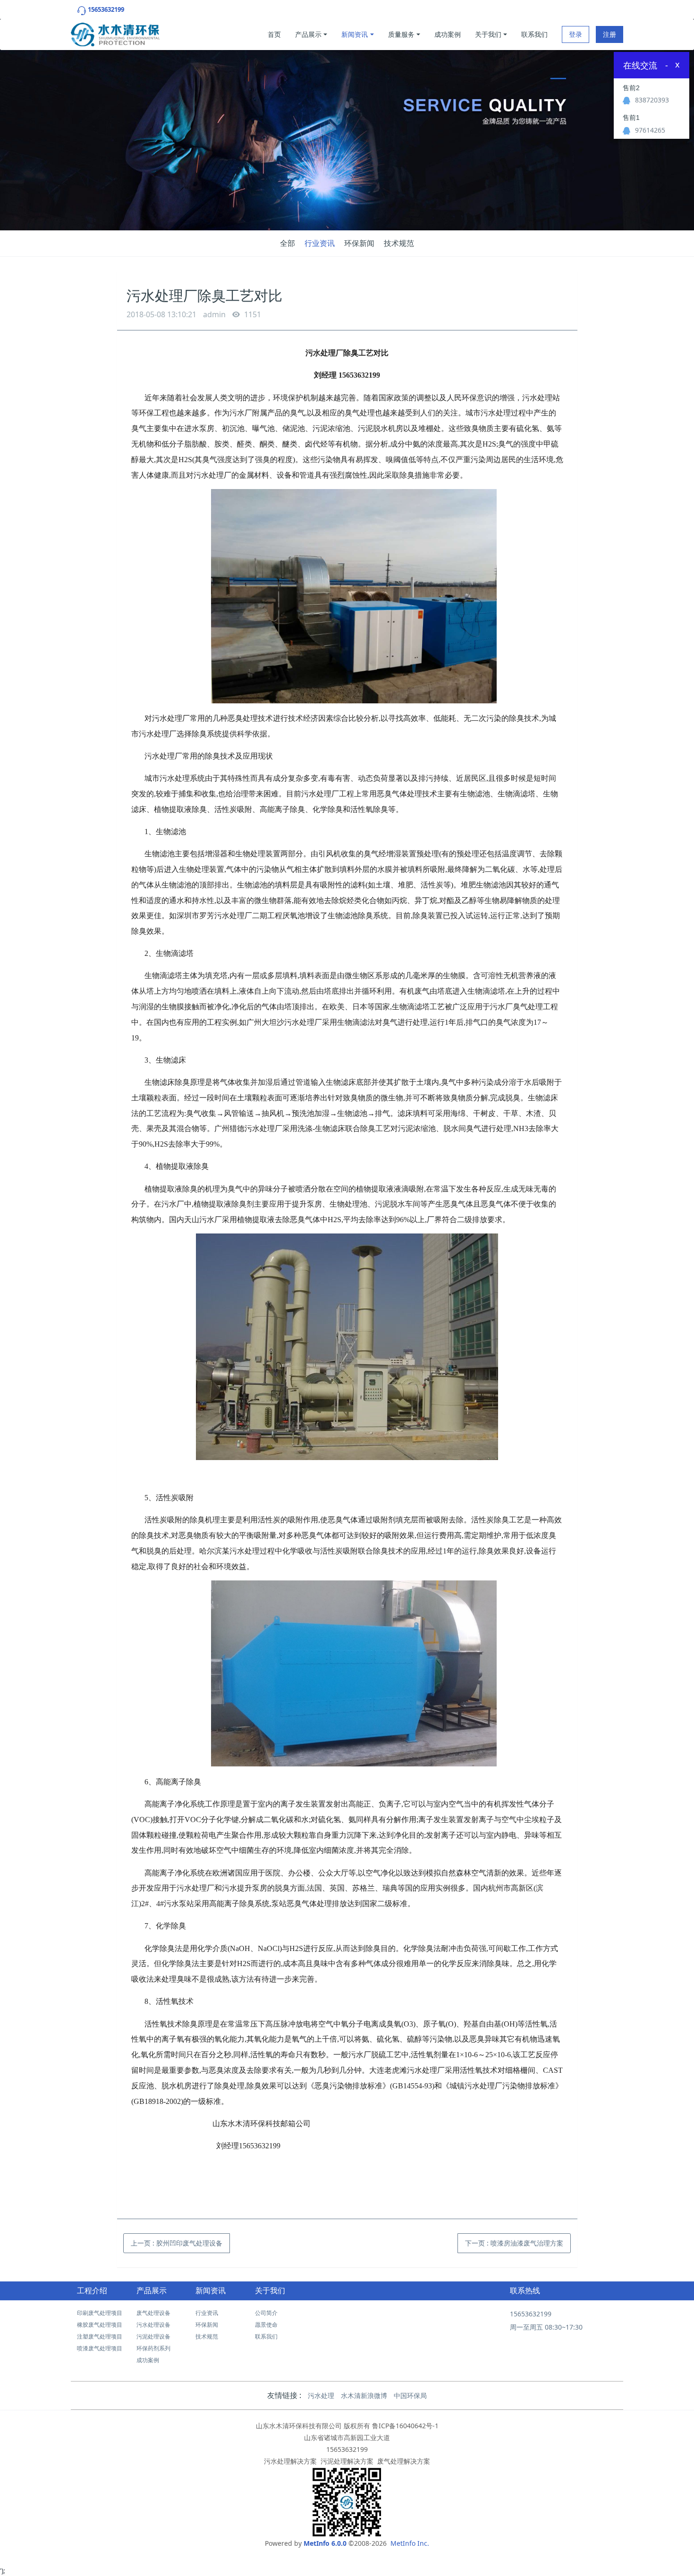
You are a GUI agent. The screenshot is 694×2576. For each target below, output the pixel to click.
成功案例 (448, 34)
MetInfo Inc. (410, 2543)
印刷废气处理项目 (100, 2313)
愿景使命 (266, 2325)
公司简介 (266, 2313)
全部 (288, 243)
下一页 (514, 2243)
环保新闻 (359, 243)
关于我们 (488, 34)
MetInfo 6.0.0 (325, 2543)
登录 (576, 34)
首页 (274, 34)
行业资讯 (320, 243)
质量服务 (401, 34)
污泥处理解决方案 (347, 2461)
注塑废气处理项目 (100, 2336)
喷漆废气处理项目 (100, 2348)
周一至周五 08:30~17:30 (546, 2327)
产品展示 (308, 34)
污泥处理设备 (153, 2336)
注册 (609, 34)
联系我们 (534, 34)
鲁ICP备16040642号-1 (405, 2426)
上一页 (177, 2243)
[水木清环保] (115, 32)
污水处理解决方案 (290, 2461)
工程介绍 (92, 2291)
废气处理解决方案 (404, 2461)
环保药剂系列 (153, 2348)
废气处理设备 (153, 2313)
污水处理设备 (153, 2325)
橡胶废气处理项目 (100, 2325)
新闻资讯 (355, 34)
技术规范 (399, 243)
